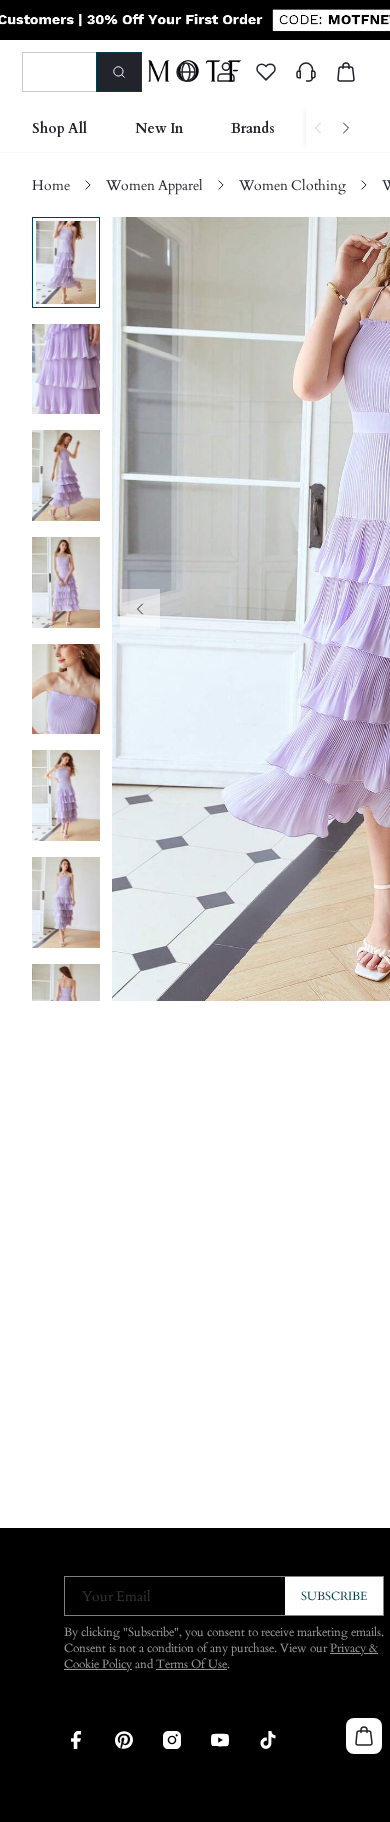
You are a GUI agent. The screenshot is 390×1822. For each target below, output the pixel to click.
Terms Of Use (191, 1664)
